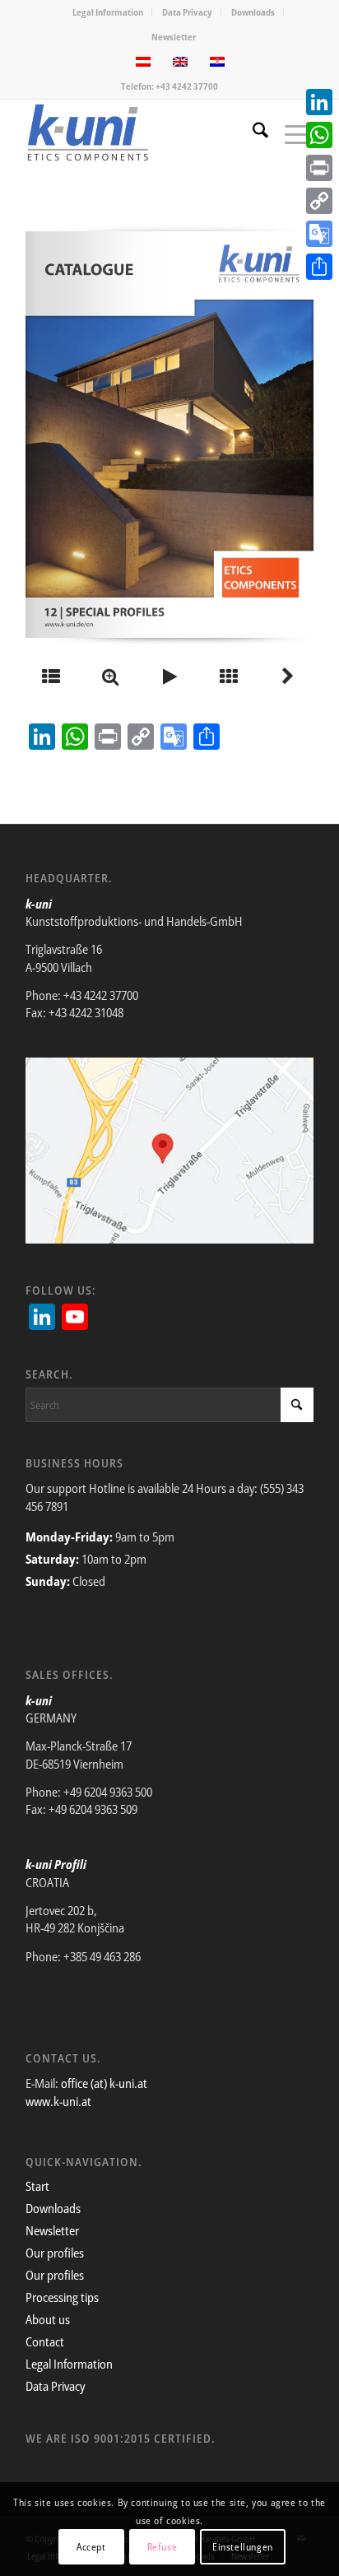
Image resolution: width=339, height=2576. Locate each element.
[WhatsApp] (319, 135)
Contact (45, 2341)
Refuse (163, 2547)
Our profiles (55, 2253)
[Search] (252, 133)
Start (37, 2186)
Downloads (253, 12)
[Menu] (291, 133)
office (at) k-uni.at (104, 2083)
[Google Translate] (319, 234)
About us (48, 2319)
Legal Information (108, 12)
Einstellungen (243, 2547)
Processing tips (62, 2297)
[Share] (319, 267)
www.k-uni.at (58, 2101)
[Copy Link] (319, 201)
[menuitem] (108, 12)
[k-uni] (141, 133)
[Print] (319, 168)
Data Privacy (187, 12)
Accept (91, 2547)
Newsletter (174, 37)
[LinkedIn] (319, 102)
